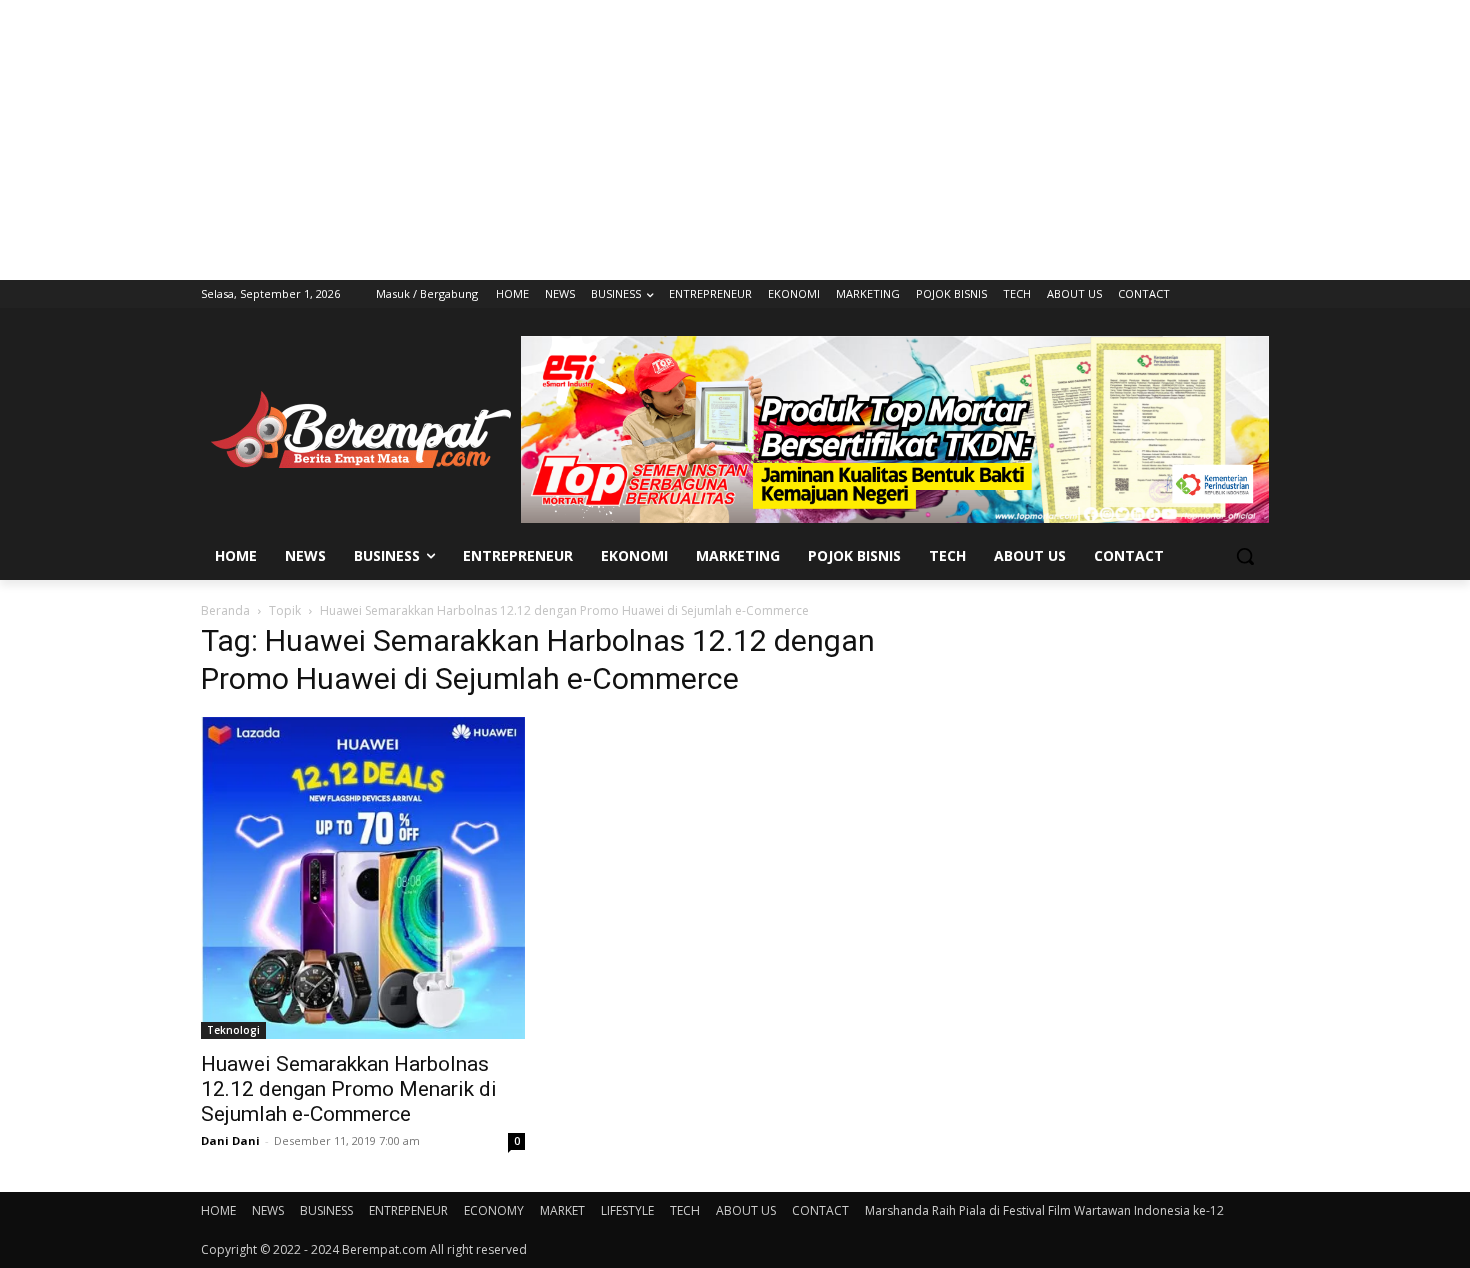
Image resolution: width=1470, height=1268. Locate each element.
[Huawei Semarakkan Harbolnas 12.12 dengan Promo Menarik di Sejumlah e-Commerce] (363, 878)
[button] (1245, 556)
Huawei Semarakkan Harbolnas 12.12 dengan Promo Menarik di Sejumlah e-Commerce (349, 1089)
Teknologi (233, 1030)
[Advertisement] (735, 140)
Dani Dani (230, 1140)
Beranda (225, 610)
